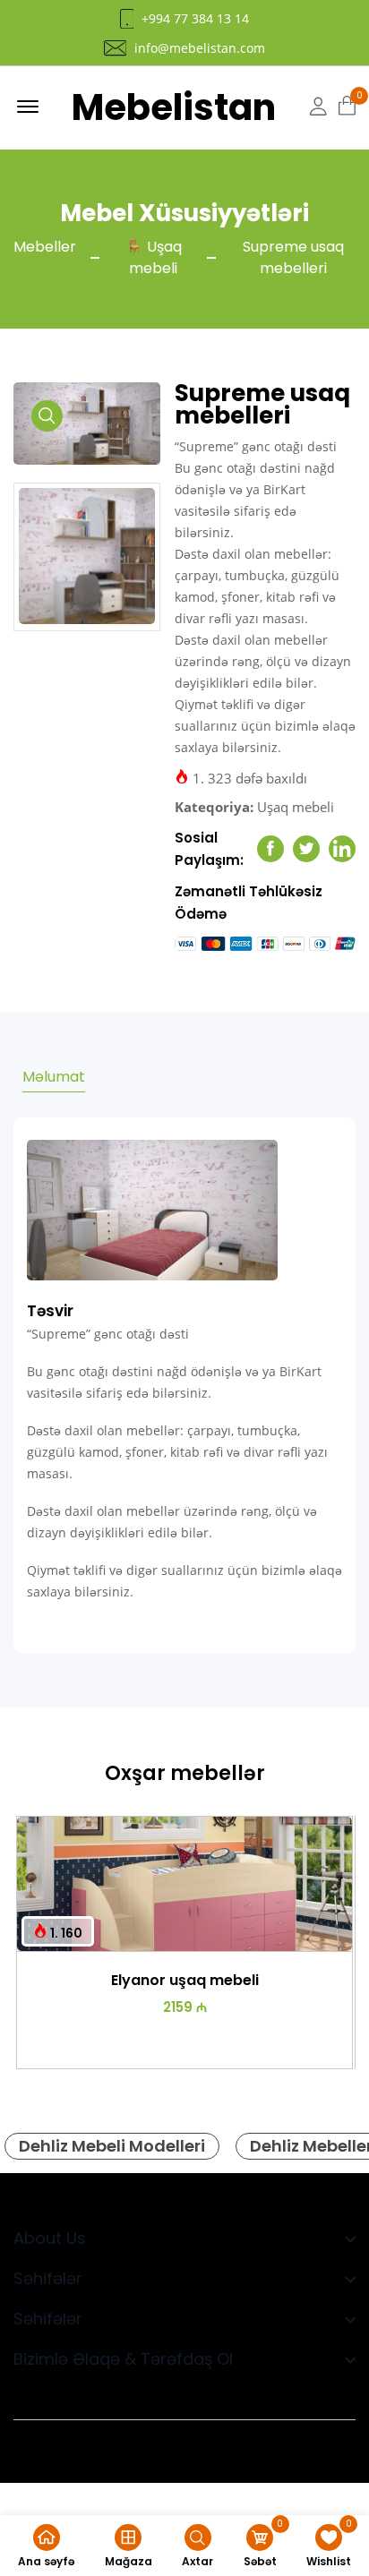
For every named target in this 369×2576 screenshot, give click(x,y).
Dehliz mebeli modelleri (112, 2146)
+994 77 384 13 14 (195, 19)
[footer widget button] (184, 2238)
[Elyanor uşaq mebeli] (184, 1884)
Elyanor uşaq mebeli (185, 1980)
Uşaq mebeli (296, 807)
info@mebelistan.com (200, 48)
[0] (347, 107)
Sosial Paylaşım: (209, 849)
